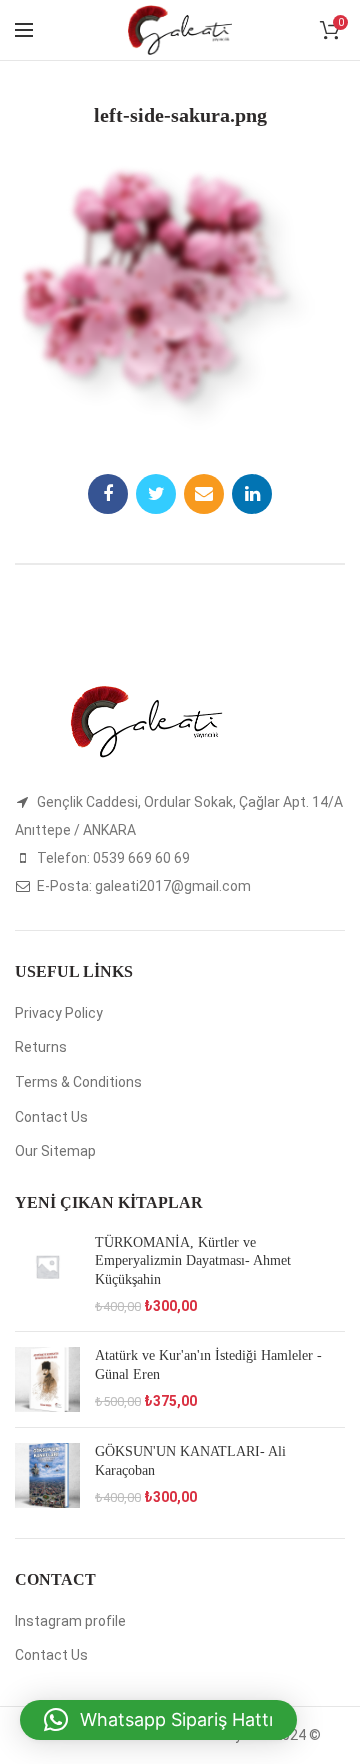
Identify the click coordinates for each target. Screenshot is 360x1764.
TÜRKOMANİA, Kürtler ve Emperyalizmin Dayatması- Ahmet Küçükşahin (193, 1260)
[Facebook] (108, 494)
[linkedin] (252, 494)
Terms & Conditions (78, 1082)
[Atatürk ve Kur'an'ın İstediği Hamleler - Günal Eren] (47, 1379)
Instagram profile (70, 1621)
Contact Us (51, 1117)
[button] (158, 1720)
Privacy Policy (59, 1013)
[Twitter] (156, 494)
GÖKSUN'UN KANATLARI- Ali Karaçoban (190, 1460)
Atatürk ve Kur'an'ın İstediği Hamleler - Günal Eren (208, 1364)
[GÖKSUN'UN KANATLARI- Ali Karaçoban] (47, 1475)
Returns (41, 1047)
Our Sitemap (55, 1151)
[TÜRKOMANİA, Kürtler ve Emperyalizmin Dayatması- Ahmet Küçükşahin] (47, 1275)
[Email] (204, 494)
